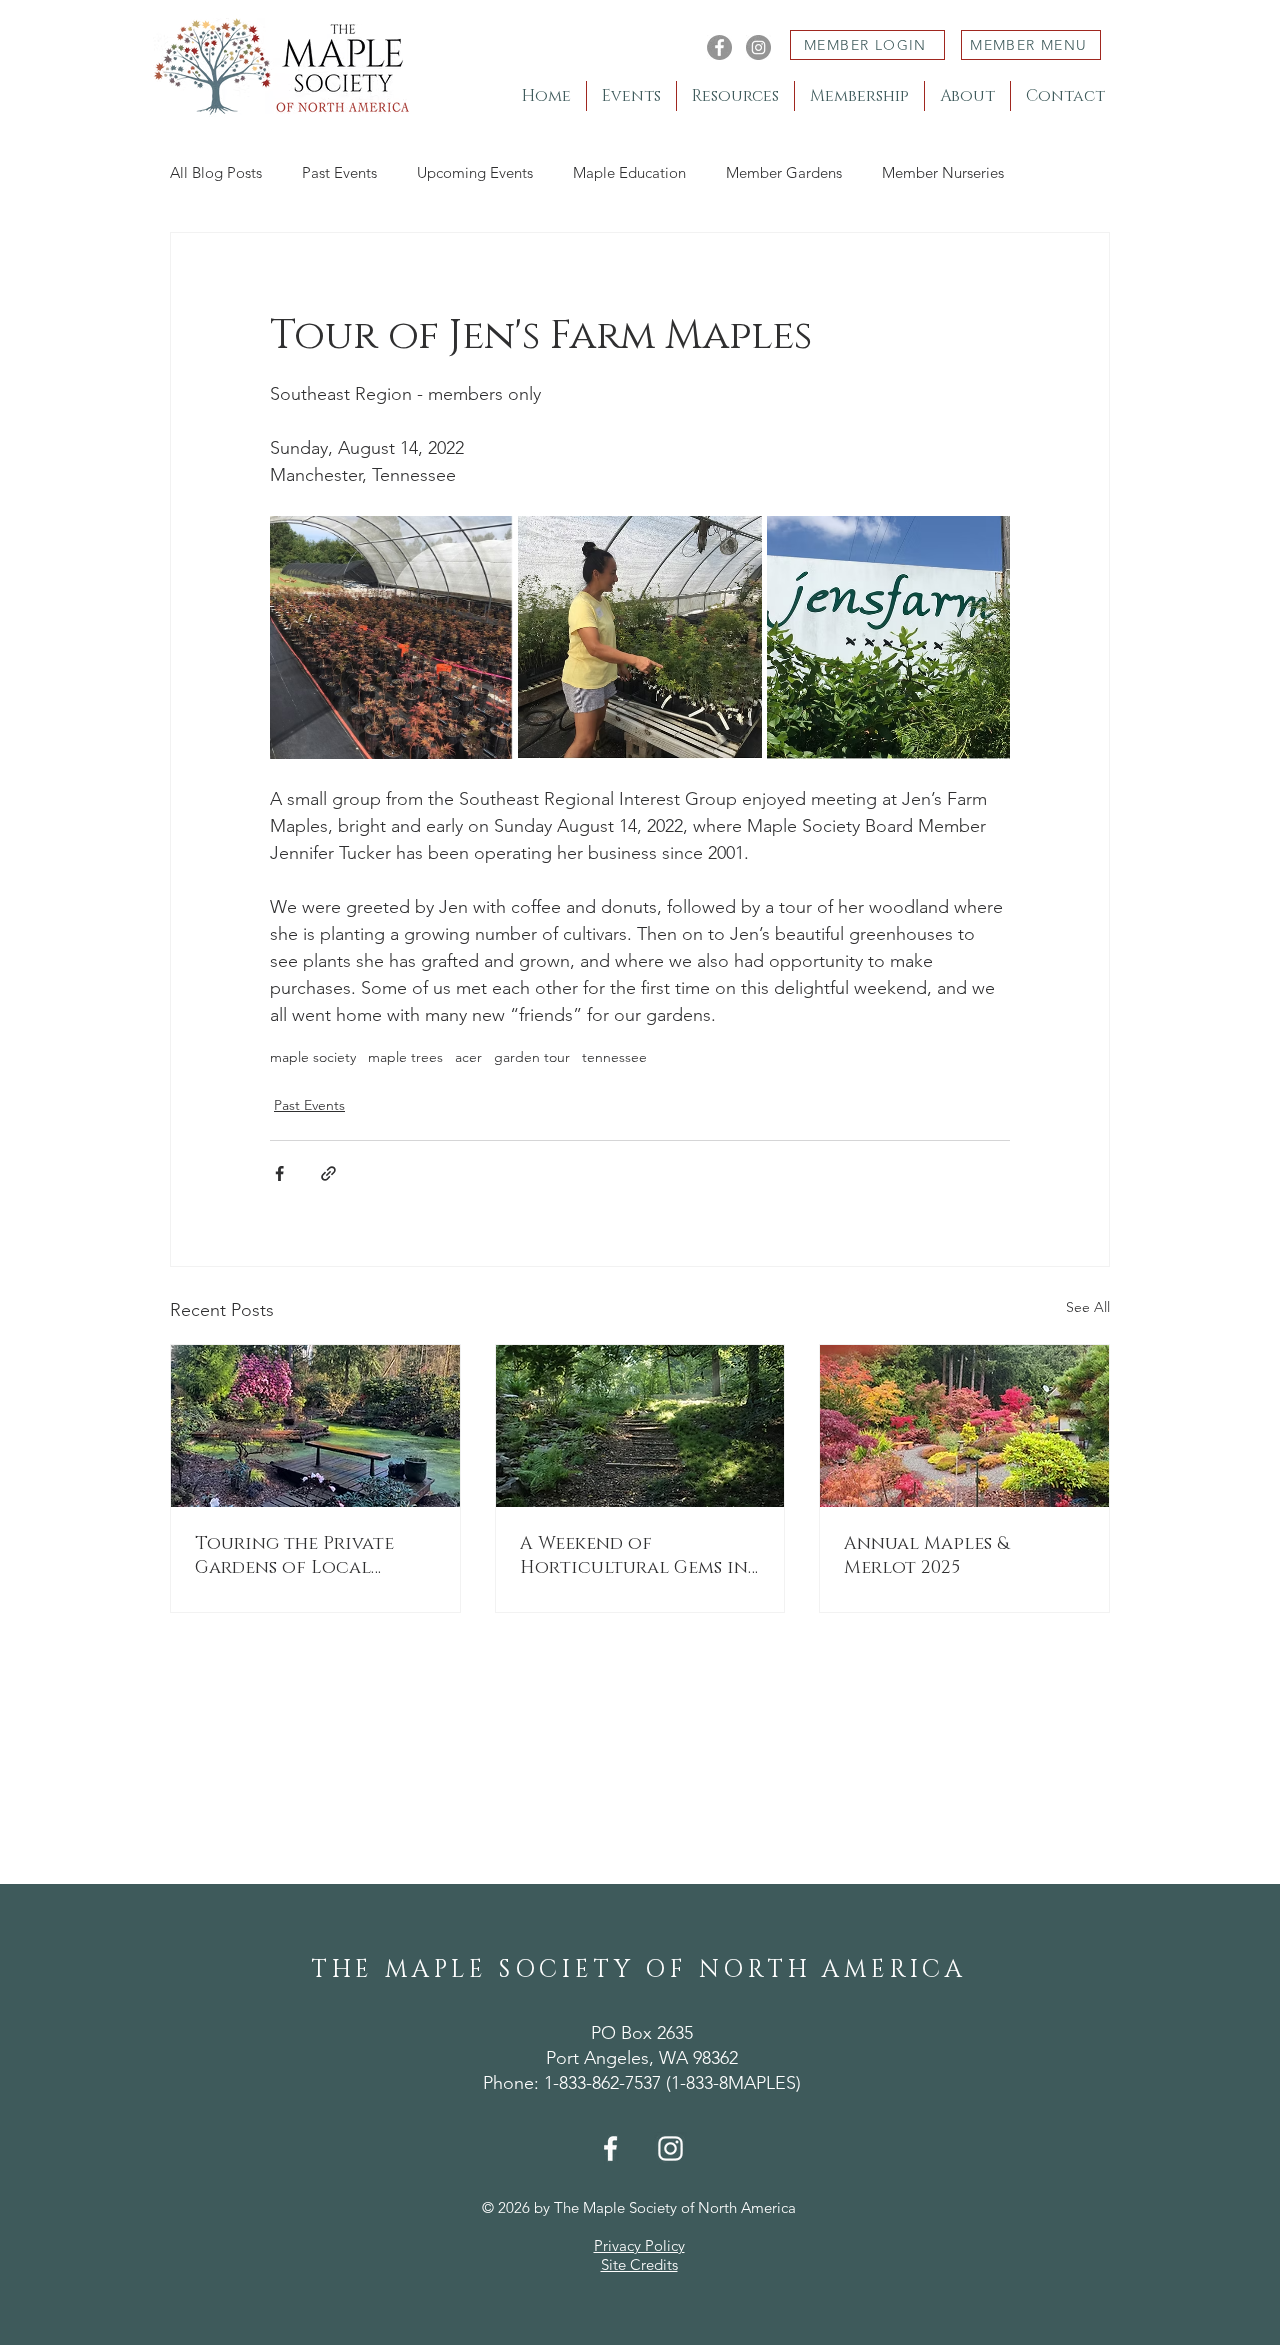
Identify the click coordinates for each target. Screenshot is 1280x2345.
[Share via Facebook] (279, 1173)
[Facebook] (719, 47)
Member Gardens (784, 172)
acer (468, 1057)
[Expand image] (391, 637)
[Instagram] (758, 47)
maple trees (405, 1057)
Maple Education (629, 172)
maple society (313, 1057)
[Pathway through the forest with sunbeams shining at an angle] (640, 1426)
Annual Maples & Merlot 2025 (926, 1556)
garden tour (532, 1057)
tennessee (614, 1057)
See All (1088, 1307)
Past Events (339, 172)
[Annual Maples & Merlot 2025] (964, 1426)
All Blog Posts (216, 172)
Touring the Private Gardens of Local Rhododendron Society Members (311, 1556)
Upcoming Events (475, 172)
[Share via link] (328, 1173)
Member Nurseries (943, 172)
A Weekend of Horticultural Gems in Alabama (634, 1556)
